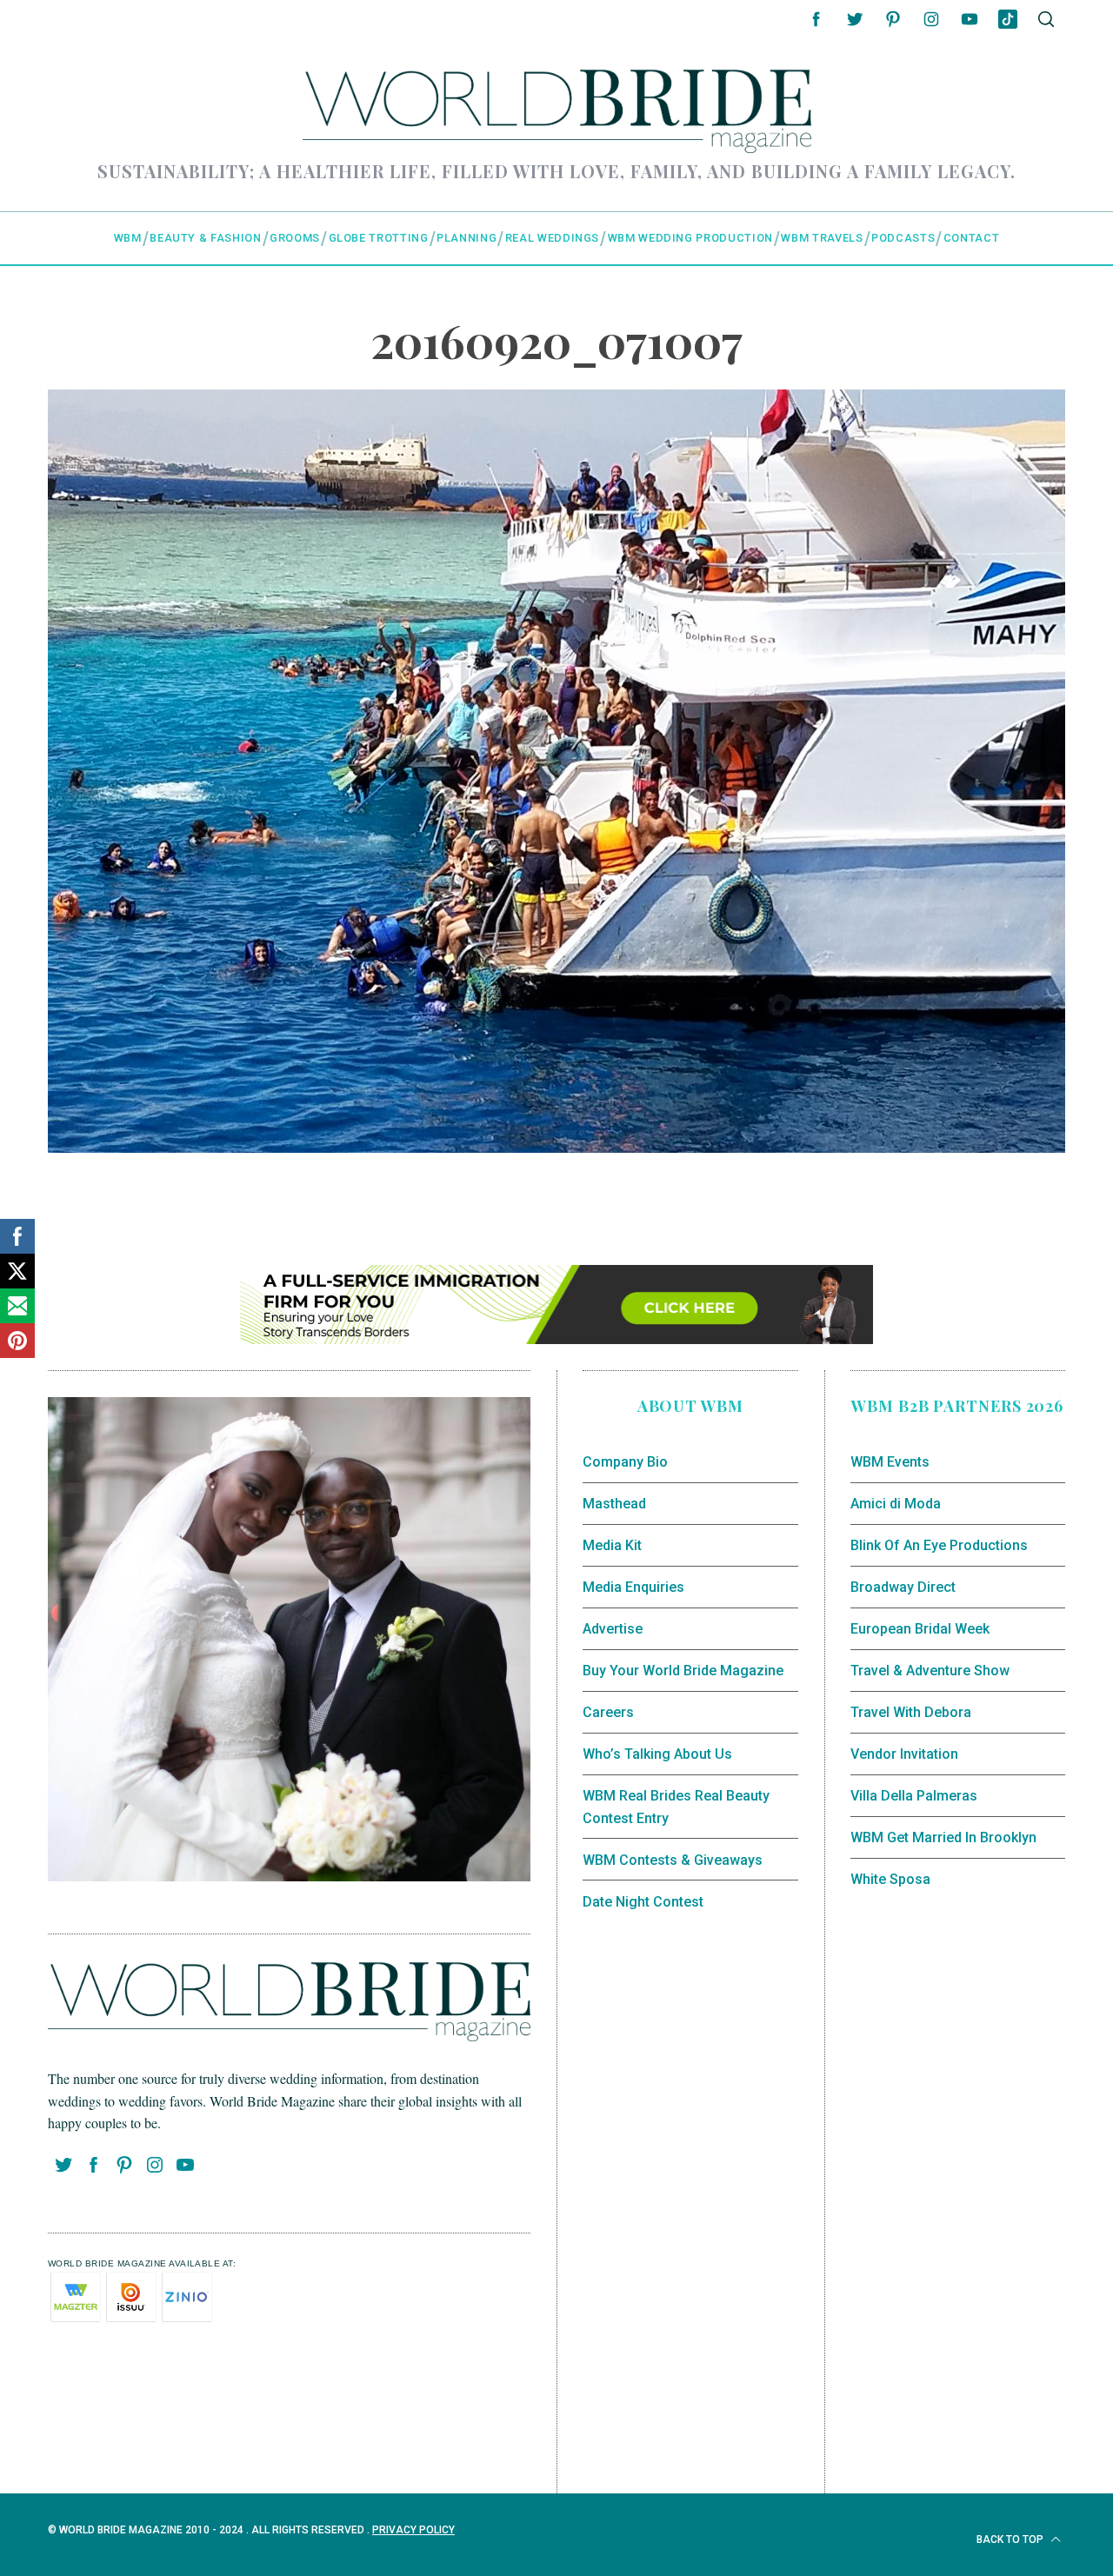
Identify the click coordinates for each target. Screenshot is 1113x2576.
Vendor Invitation (904, 1754)
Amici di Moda (896, 1504)
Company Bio (625, 1462)
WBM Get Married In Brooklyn (943, 1837)
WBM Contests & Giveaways (673, 1860)
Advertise (613, 1629)
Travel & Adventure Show (930, 1671)
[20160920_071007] (556, 1146)
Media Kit (612, 1545)
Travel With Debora (911, 1712)
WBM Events (890, 1462)
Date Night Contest (643, 1902)
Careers (608, 1712)
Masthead (614, 1504)
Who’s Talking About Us (657, 1754)
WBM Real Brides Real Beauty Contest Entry (676, 1807)
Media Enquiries (633, 1587)
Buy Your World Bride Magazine (683, 1671)
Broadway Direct (903, 1587)
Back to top (1011, 2539)
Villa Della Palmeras (914, 1796)
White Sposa (890, 1879)
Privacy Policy (413, 2530)
